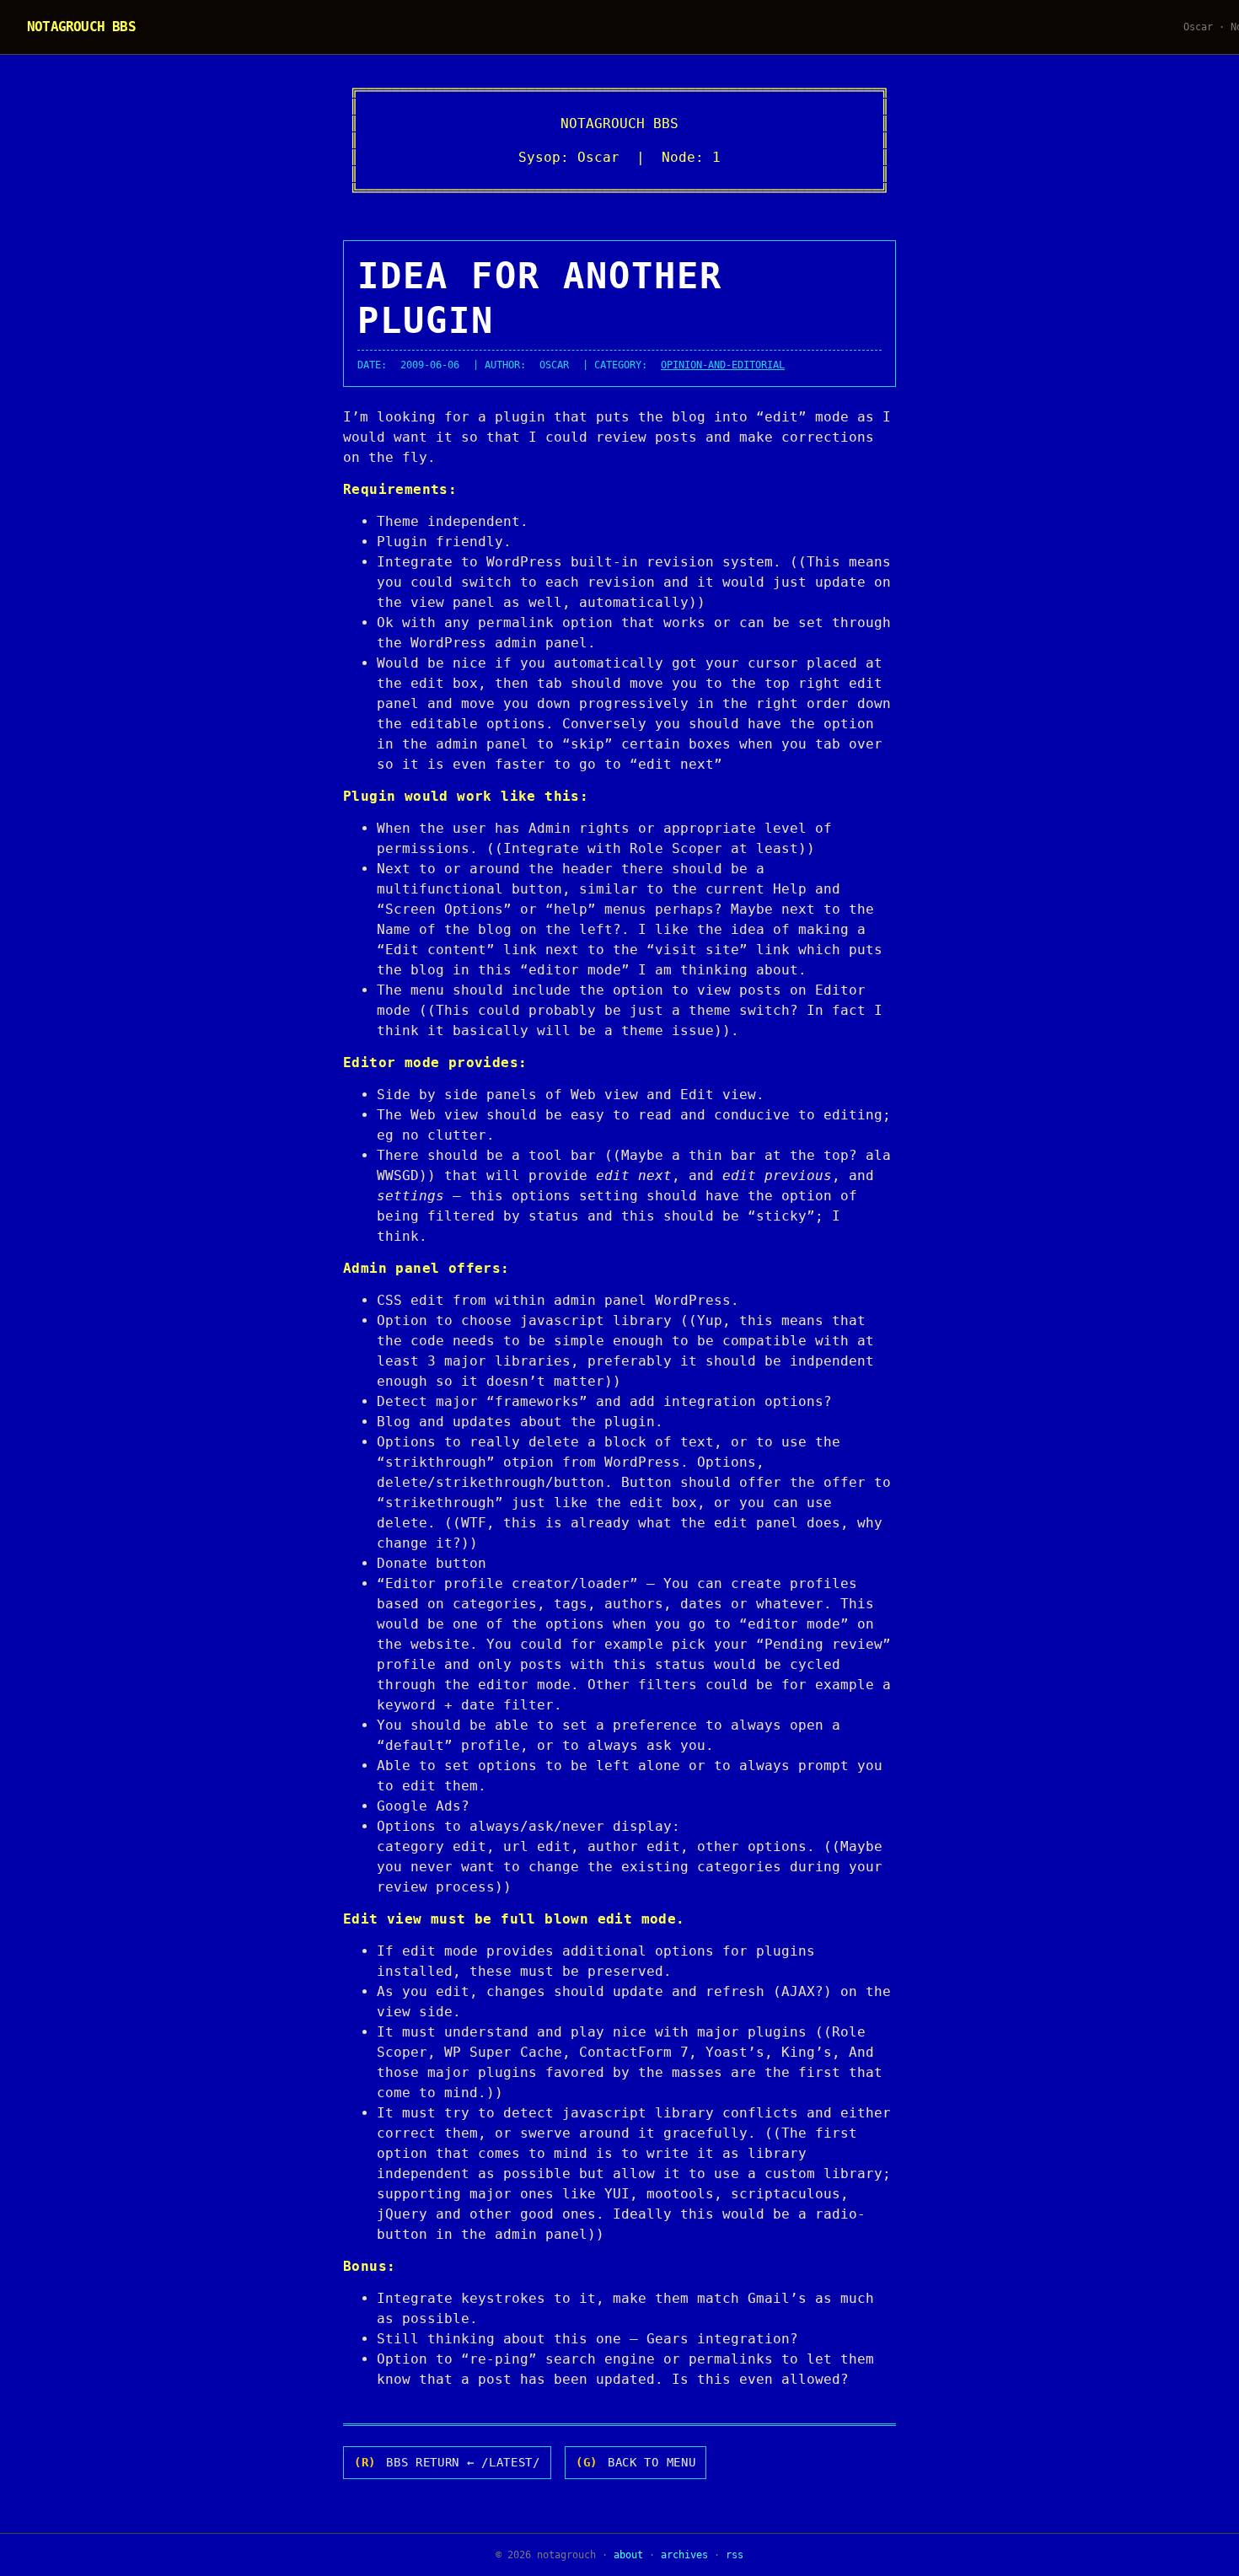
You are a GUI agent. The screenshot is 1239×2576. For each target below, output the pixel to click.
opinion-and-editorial (723, 365)
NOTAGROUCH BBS (81, 27)
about (628, 2555)
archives (684, 2555)
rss (735, 2555)
